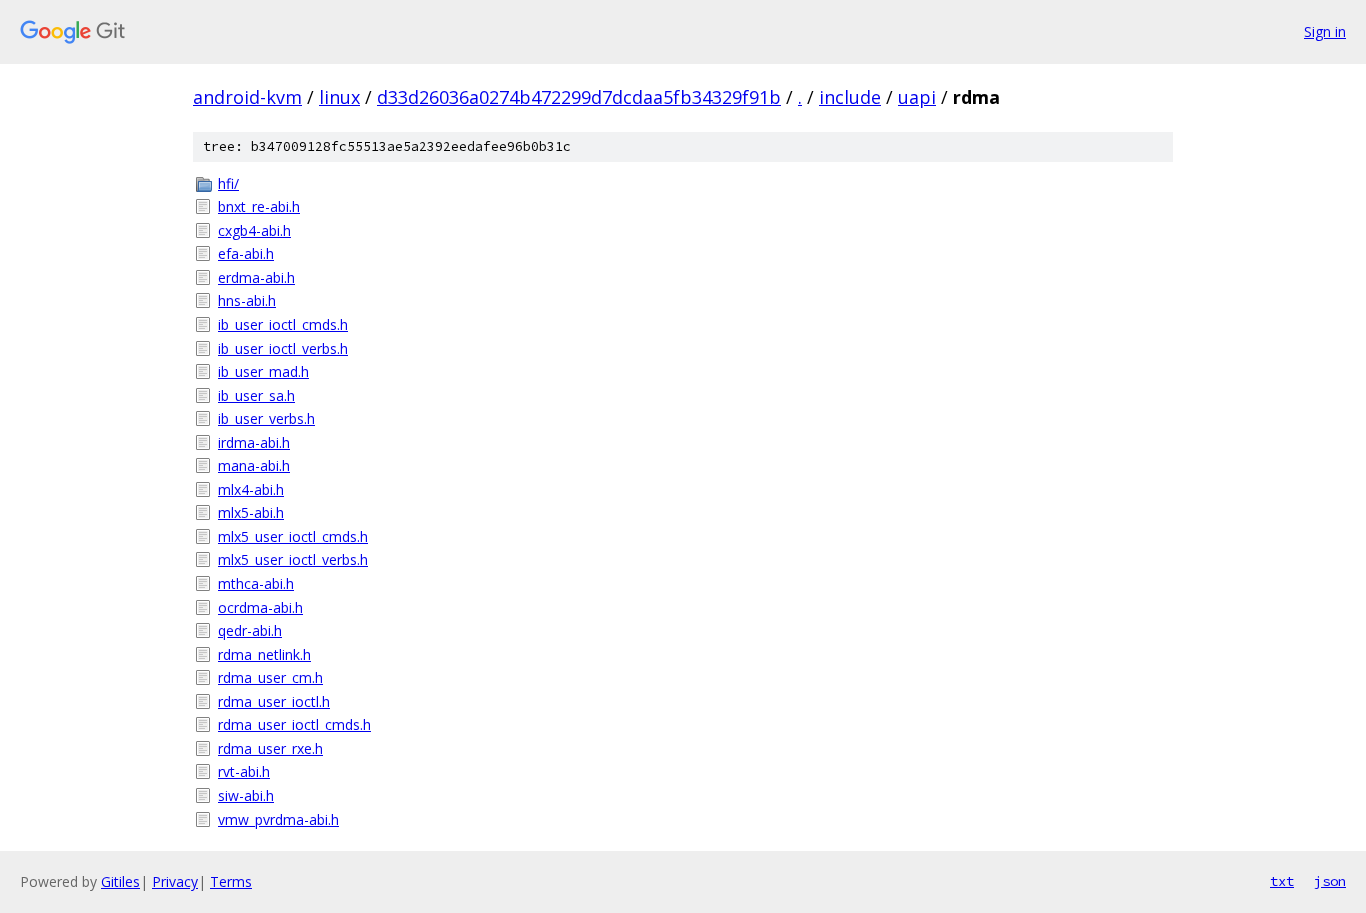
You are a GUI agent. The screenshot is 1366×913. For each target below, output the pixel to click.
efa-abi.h (246, 253)
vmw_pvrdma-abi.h (278, 819)
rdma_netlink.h (264, 654)
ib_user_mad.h (263, 371)
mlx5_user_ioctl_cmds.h (293, 536)
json (1330, 881)
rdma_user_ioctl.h (274, 701)
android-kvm (247, 97)
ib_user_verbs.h (266, 418)
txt (1282, 881)
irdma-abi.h (254, 442)
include (850, 97)
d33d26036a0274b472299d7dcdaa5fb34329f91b (579, 97)
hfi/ (228, 183)
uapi (917, 97)
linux (339, 97)
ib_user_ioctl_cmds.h (283, 324)
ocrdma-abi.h (260, 607)
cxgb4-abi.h (254, 230)
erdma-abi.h (256, 277)
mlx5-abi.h (251, 512)
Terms (231, 881)
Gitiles (120, 881)
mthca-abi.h (256, 583)
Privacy (175, 881)
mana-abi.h (254, 465)
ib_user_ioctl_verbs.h (283, 348)
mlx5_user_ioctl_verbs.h (293, 559)
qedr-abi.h (250, 630)
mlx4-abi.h (251, 489)
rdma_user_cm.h (270, 677)
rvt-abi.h (244, 771)
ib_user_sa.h (256, 395)
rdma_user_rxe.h (270, 748)
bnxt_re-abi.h (259, 206)
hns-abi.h (247, 300)
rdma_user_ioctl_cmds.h (294, 724)
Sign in (1325, 31)
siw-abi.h (246, 795)
